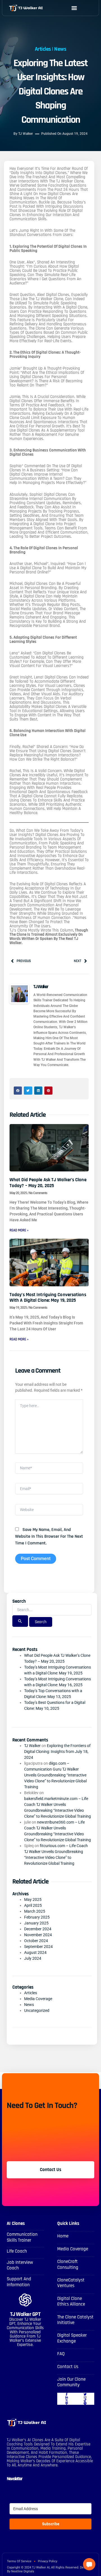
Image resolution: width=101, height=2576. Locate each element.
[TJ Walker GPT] (25, 2300)
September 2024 (38, 1947)
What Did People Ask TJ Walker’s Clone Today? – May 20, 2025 (48, 1183)
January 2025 (36, 1923)
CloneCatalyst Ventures (71, 2283)
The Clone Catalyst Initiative (75, 2320)
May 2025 (33, 1899)
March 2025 (35, 1911)
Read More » (19, 1230)
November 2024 (38, 1935)
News (60, 49)
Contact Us (68, 2367)
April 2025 (33, 1905)
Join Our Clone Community (71, 2382)
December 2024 (38, 1929)
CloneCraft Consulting (68, 2264)
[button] (74, 8)
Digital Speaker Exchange (72, 2338)
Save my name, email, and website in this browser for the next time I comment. (49, 1536)
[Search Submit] (20, 1621)
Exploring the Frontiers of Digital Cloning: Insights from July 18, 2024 (57, 1752)
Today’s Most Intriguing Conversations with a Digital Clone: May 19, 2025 (48, 1298)
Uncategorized (37, 2010)
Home (63, 2236)
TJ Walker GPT (25, 2314)
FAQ (61, 2354)
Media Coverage (38, 1999)
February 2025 (37, 1917)
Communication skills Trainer (22, 2237)
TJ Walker (32, 1746)
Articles (43, 49)
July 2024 (33, 1958)
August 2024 (35, 1952)
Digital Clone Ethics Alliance (71, 2301)
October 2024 (36, 1941)
